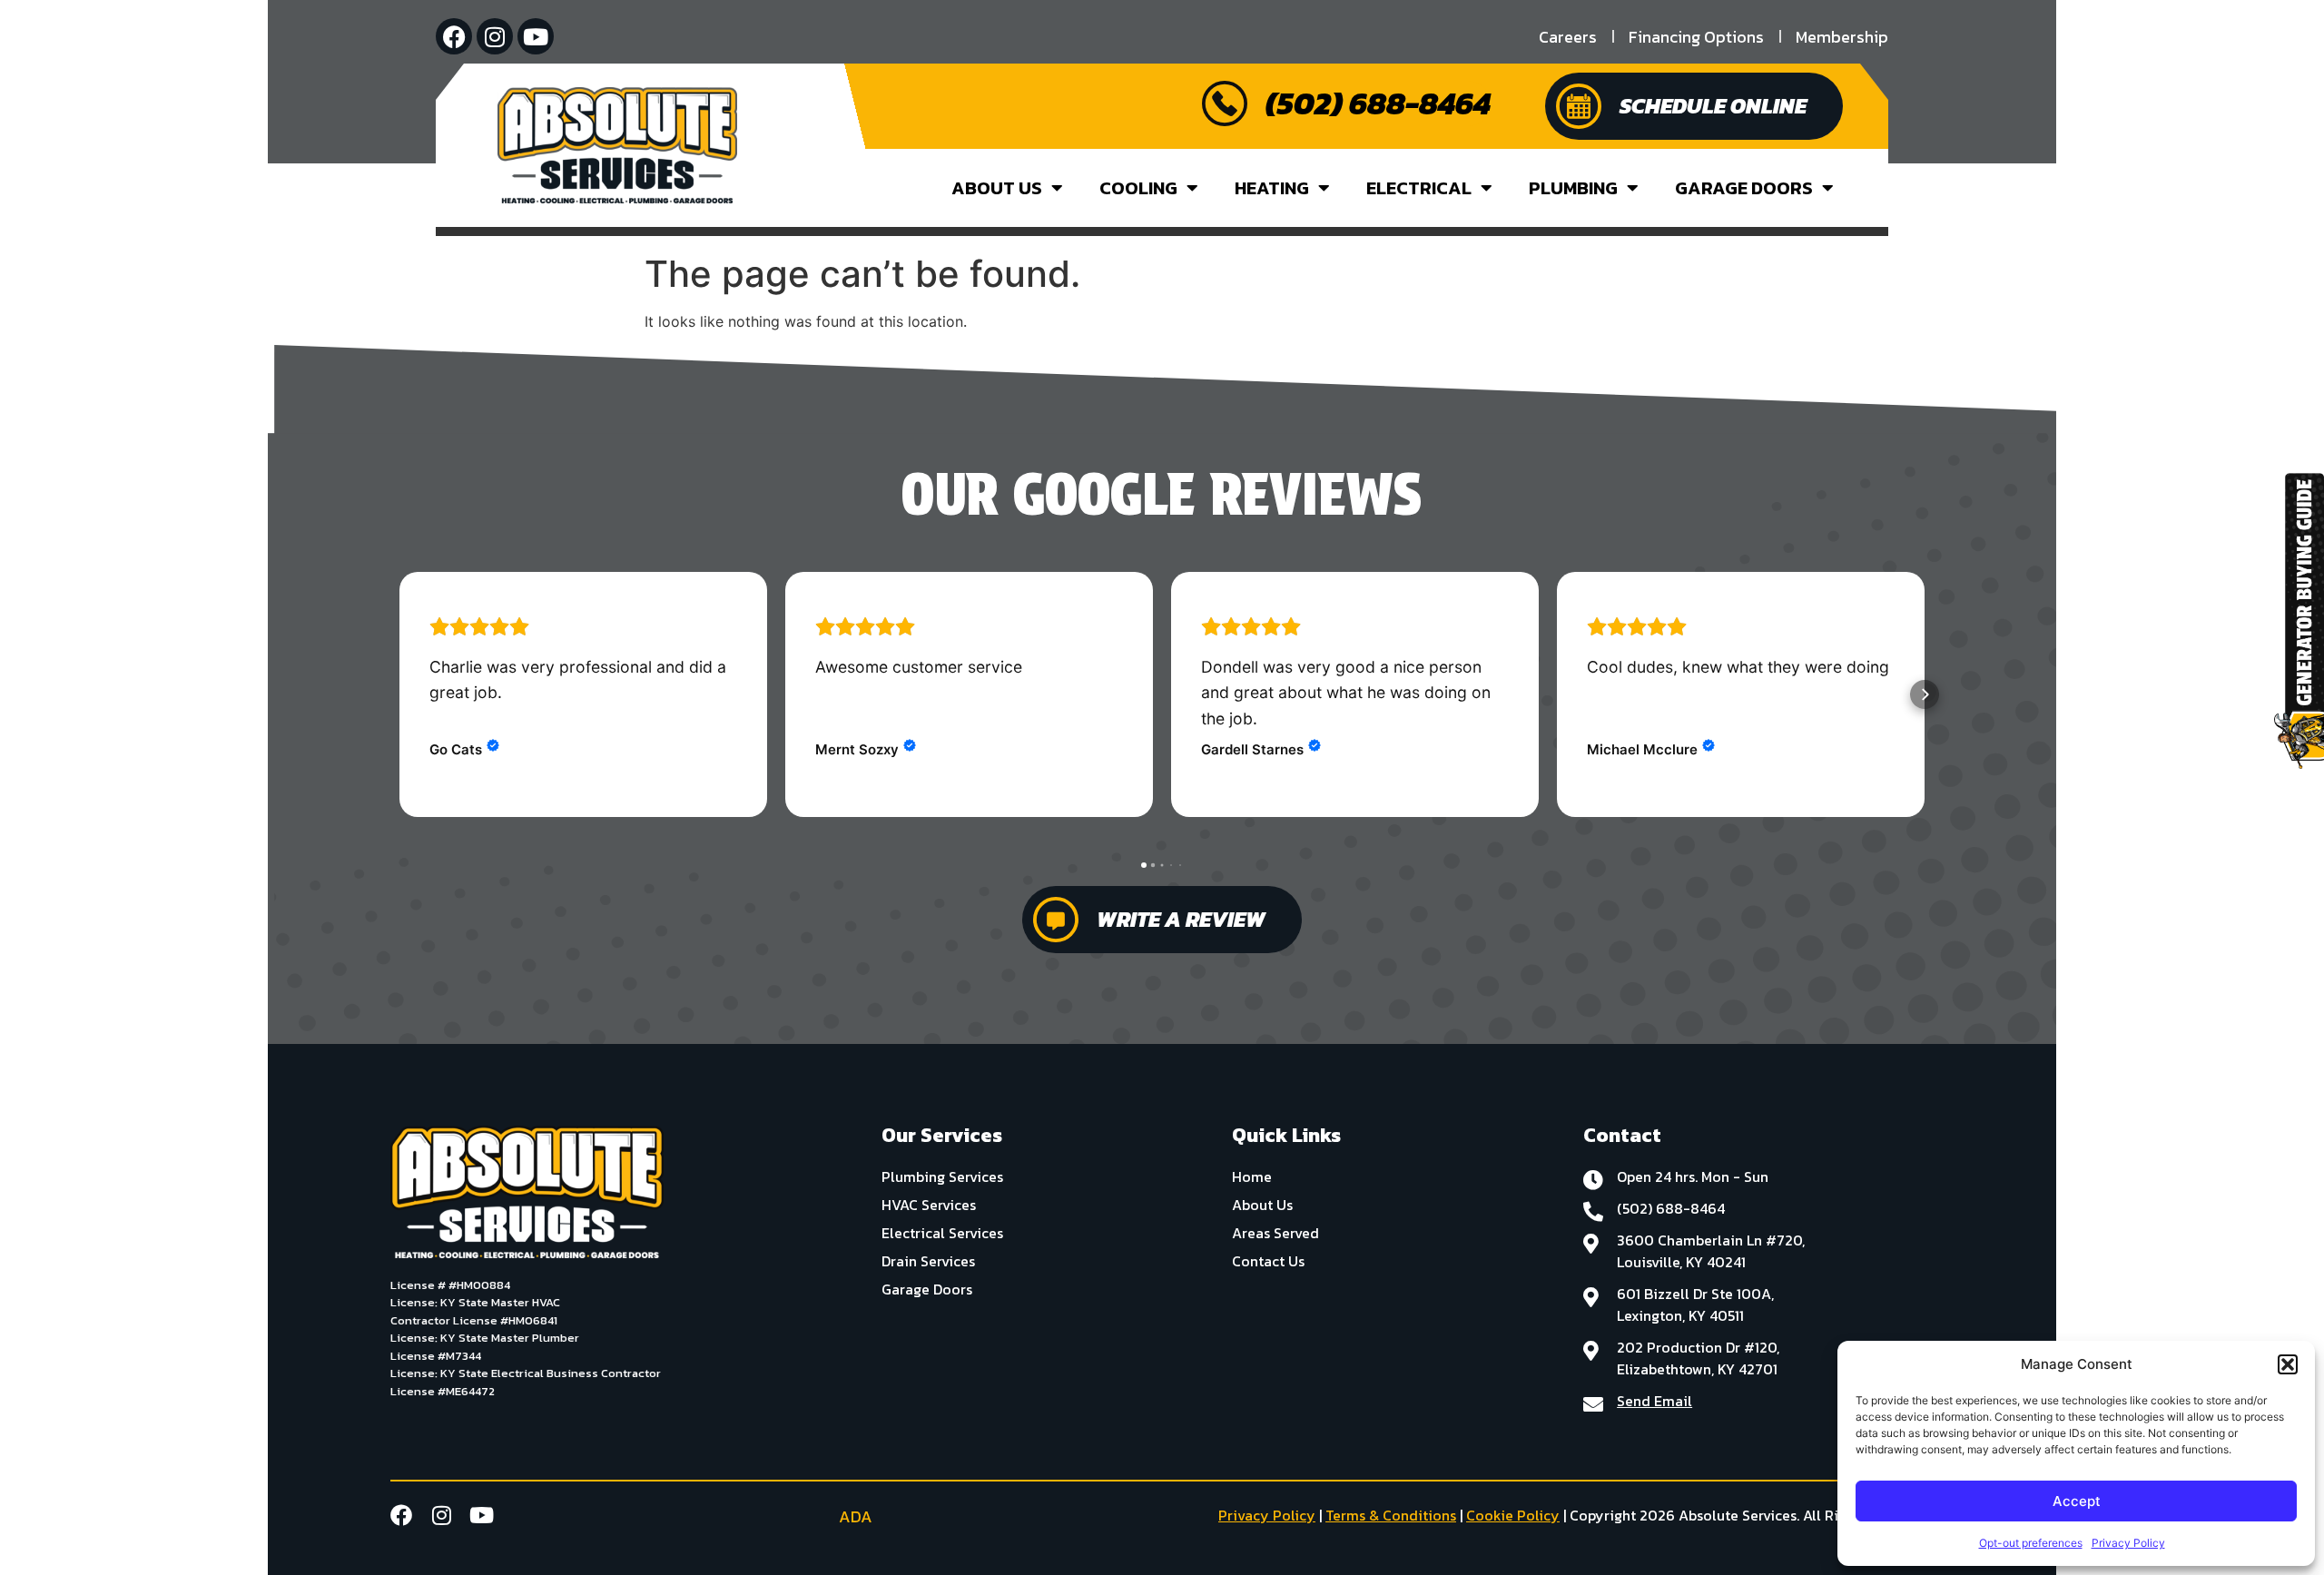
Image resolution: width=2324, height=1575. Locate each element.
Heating (1272, 188)
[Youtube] (536, 36)
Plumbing (1573, 188)
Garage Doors (1744, 188)
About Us (997, 188)
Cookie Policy (1513, 1515)
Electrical (1419, 188)
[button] (2288, 1364)
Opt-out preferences (2031, 1543)
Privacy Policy (2128, 1543)
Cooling (1138, 188)
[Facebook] (454, 36)
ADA (856, 1516)
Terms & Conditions (1391, 1515)
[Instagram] (495, 36)
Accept (2077, 1501)
